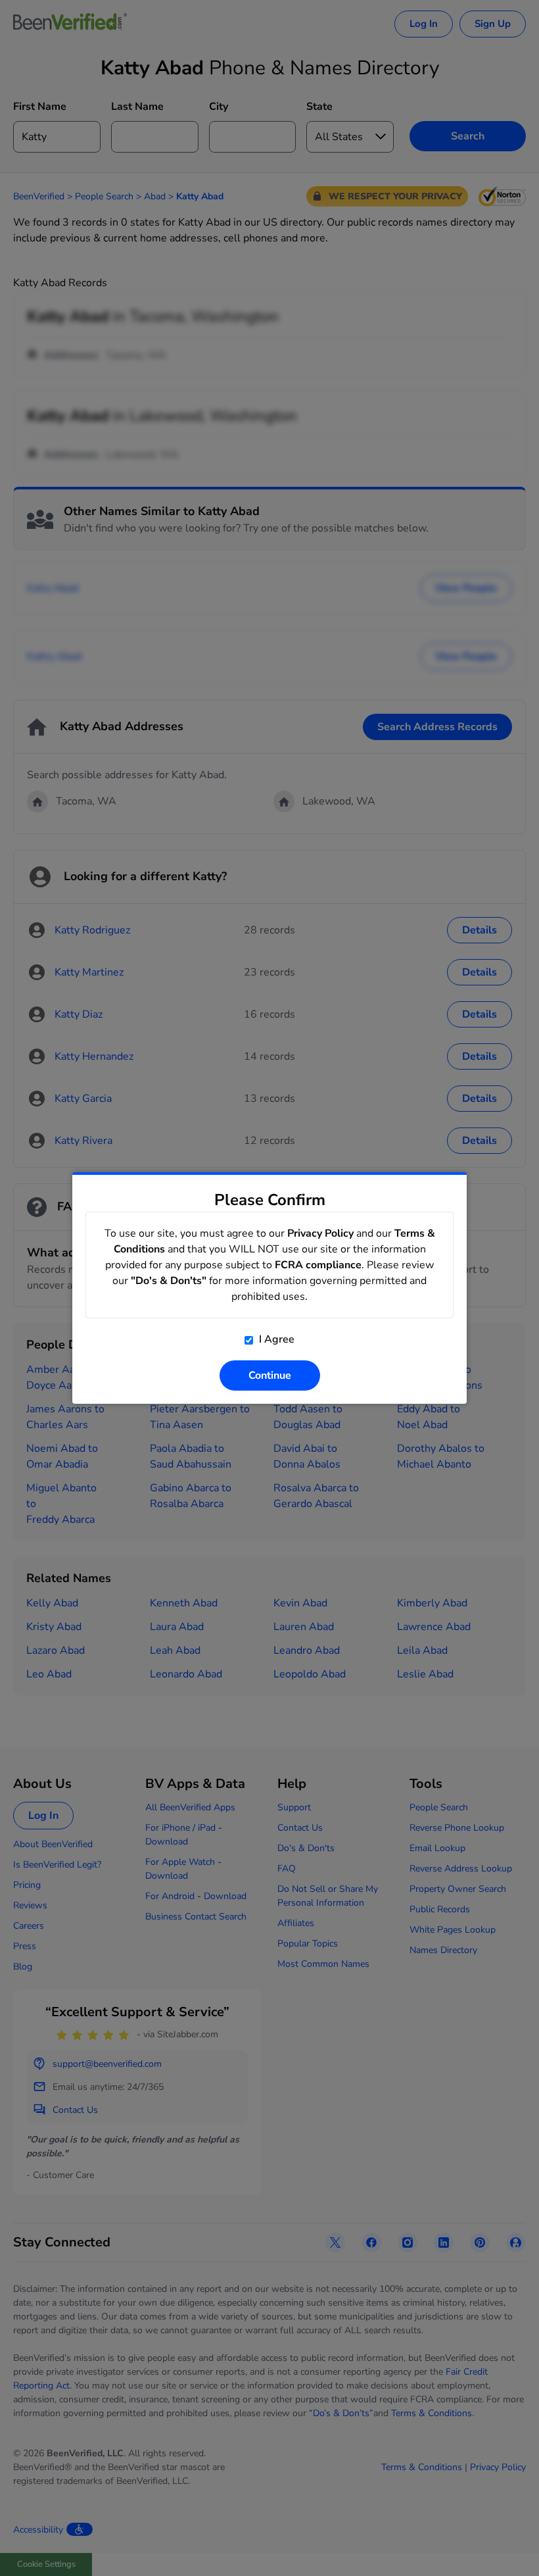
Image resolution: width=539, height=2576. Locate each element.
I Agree (275, 1339)
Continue (270, 1375)
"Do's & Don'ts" (169, 1281)
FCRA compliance (318, 1265)
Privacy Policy (320, 1233)
